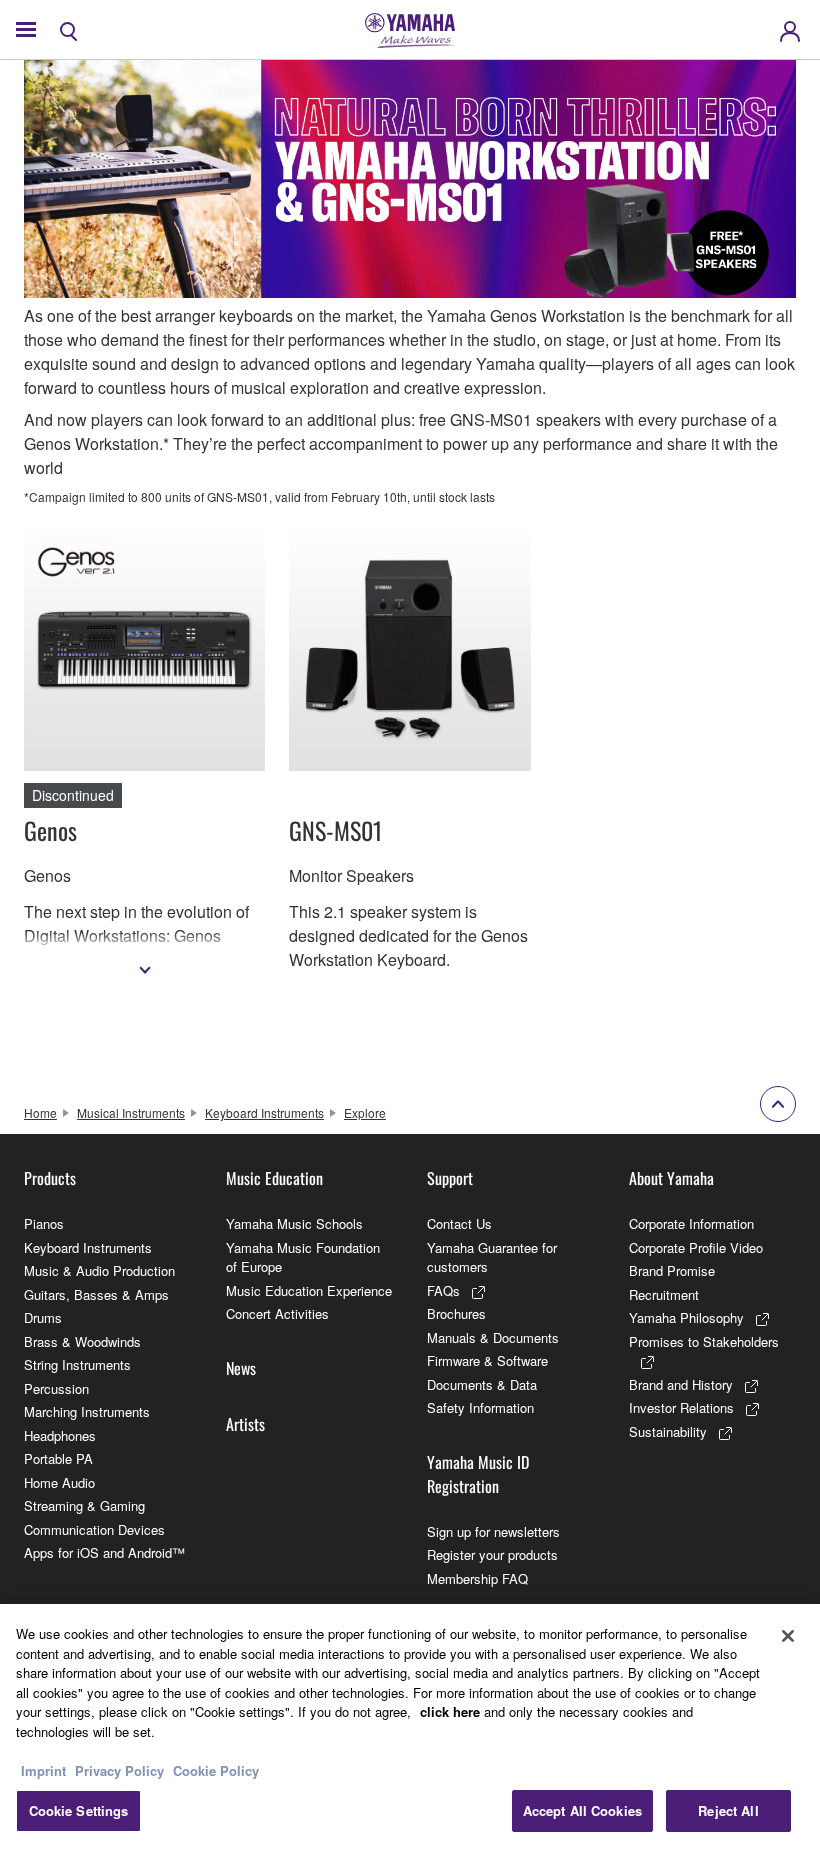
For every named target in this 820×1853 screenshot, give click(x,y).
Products (50, 1178)
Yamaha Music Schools (294, 1223)
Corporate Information (691, 1223)
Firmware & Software (487, 1360)
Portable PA (58, 1458)
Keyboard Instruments (264, 1112)
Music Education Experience (309, 1290)
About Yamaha (671, 1178)
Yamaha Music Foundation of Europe (303, 1257)
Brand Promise (672, 1270)
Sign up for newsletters (493, 1531)
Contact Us (459, 1223)
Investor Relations (681, 1407)
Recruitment (664, 1294)
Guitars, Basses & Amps (96, 1294)
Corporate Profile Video (696, 1247)
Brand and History (681, 1384)
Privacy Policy (119, 1770)
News (241, 1368)
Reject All (728, 1810)
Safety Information (480, 1407)
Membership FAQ (477, 1578)
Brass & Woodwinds (82, 1341)
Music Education (274, 1178)
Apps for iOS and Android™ (104, 1552)
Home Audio (59, 1482)
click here (450, 1711)
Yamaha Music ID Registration (478, 1474)
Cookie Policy (216, 1770)
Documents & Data (482, 1384)
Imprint (43, 1770)
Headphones (60, 1435)
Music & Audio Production (99, 1270)
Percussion (56, 1388)
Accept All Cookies (582, 1810)
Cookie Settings (79, 1810)
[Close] (788, 1636)
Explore (365, 1112)
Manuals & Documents (493, 1337)
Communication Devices (94, 1529)
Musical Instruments (131, 1112)
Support (450, 1178)
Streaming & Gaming (84, 1505)
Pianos (44, 1223)
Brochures (456, 1313)
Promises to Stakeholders (704, 1341)
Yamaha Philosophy (686, 1317)
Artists (245, 1424)
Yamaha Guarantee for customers (492, 1257)
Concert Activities (277, 1313)
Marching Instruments (87, 1411)
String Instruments (77, 1364)
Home (40, 1112)
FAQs (443, 1290)
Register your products (492, 1554)
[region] (410, 1728)
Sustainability (668, 1431)
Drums (43, 1317)
